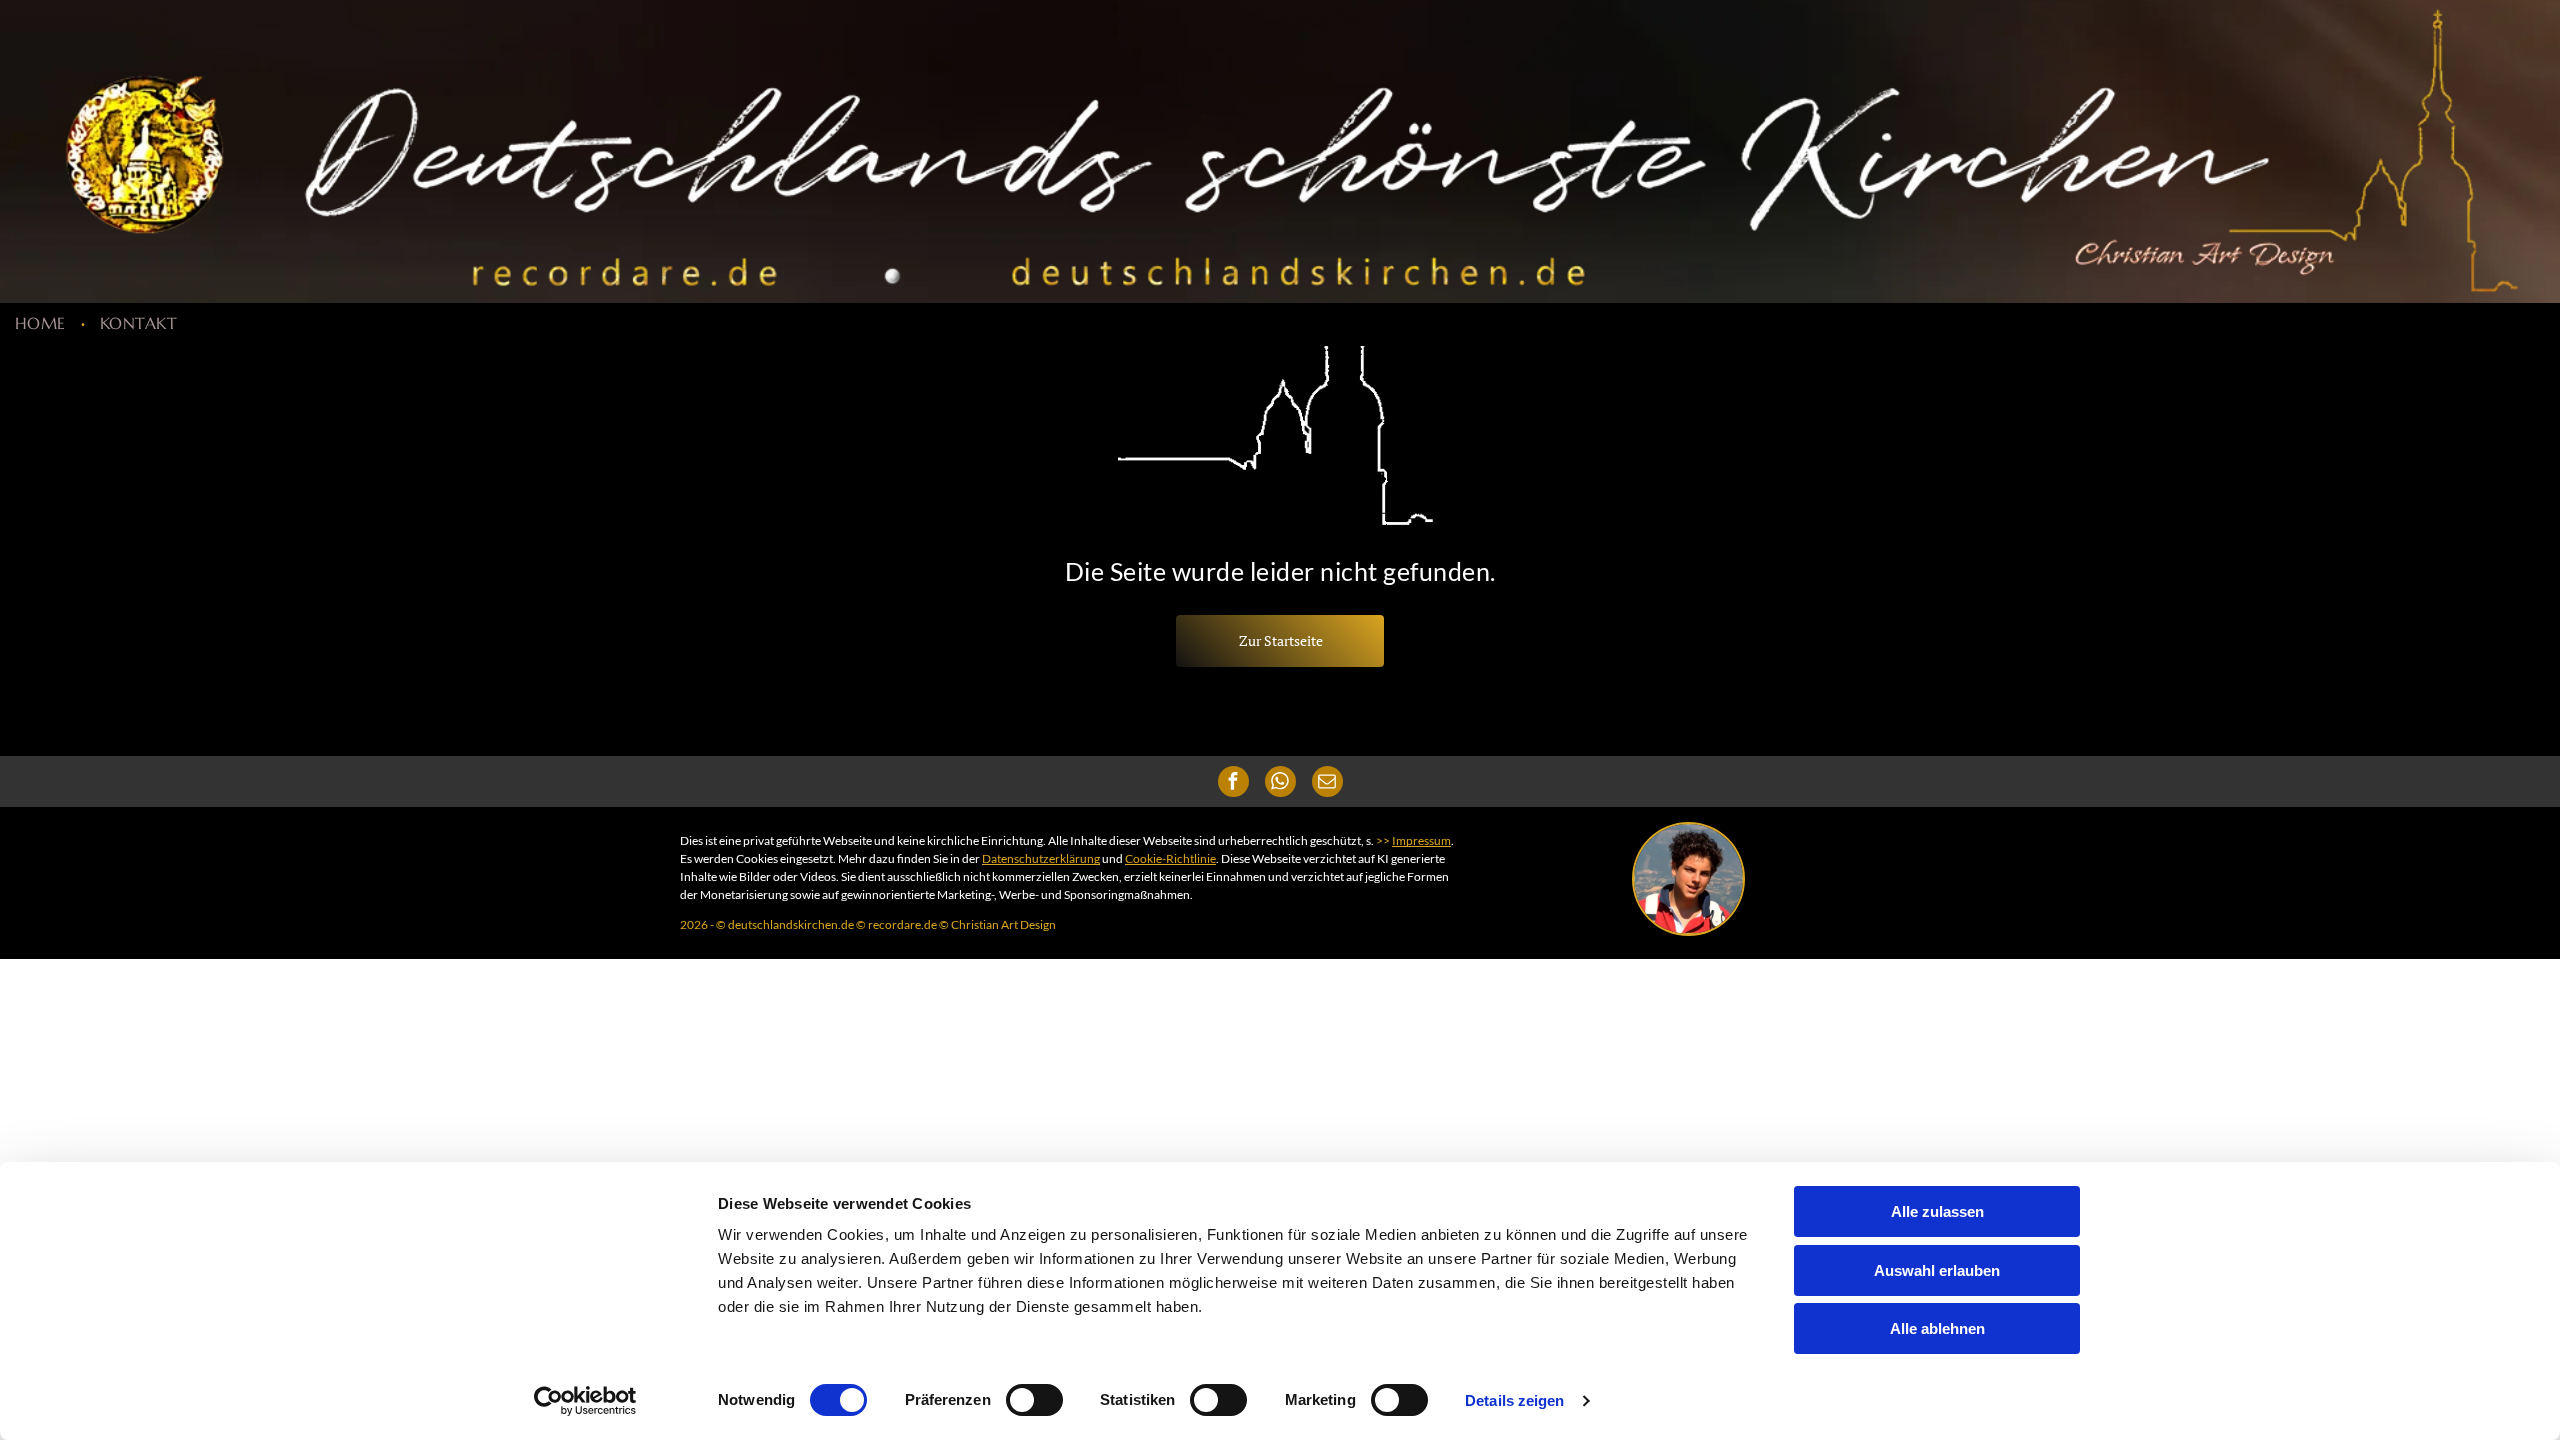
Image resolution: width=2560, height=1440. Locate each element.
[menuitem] (42, 323)
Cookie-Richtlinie (1170, 858)
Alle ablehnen (1937, 1328)
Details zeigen (1514, 1400)
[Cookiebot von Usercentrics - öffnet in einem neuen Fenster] (585, 1401)
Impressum (1421, 840)
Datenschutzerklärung (1041, 858)
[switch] (1034, 1400)
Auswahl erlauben (1937, 1270)
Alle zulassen (1937, 1211)
